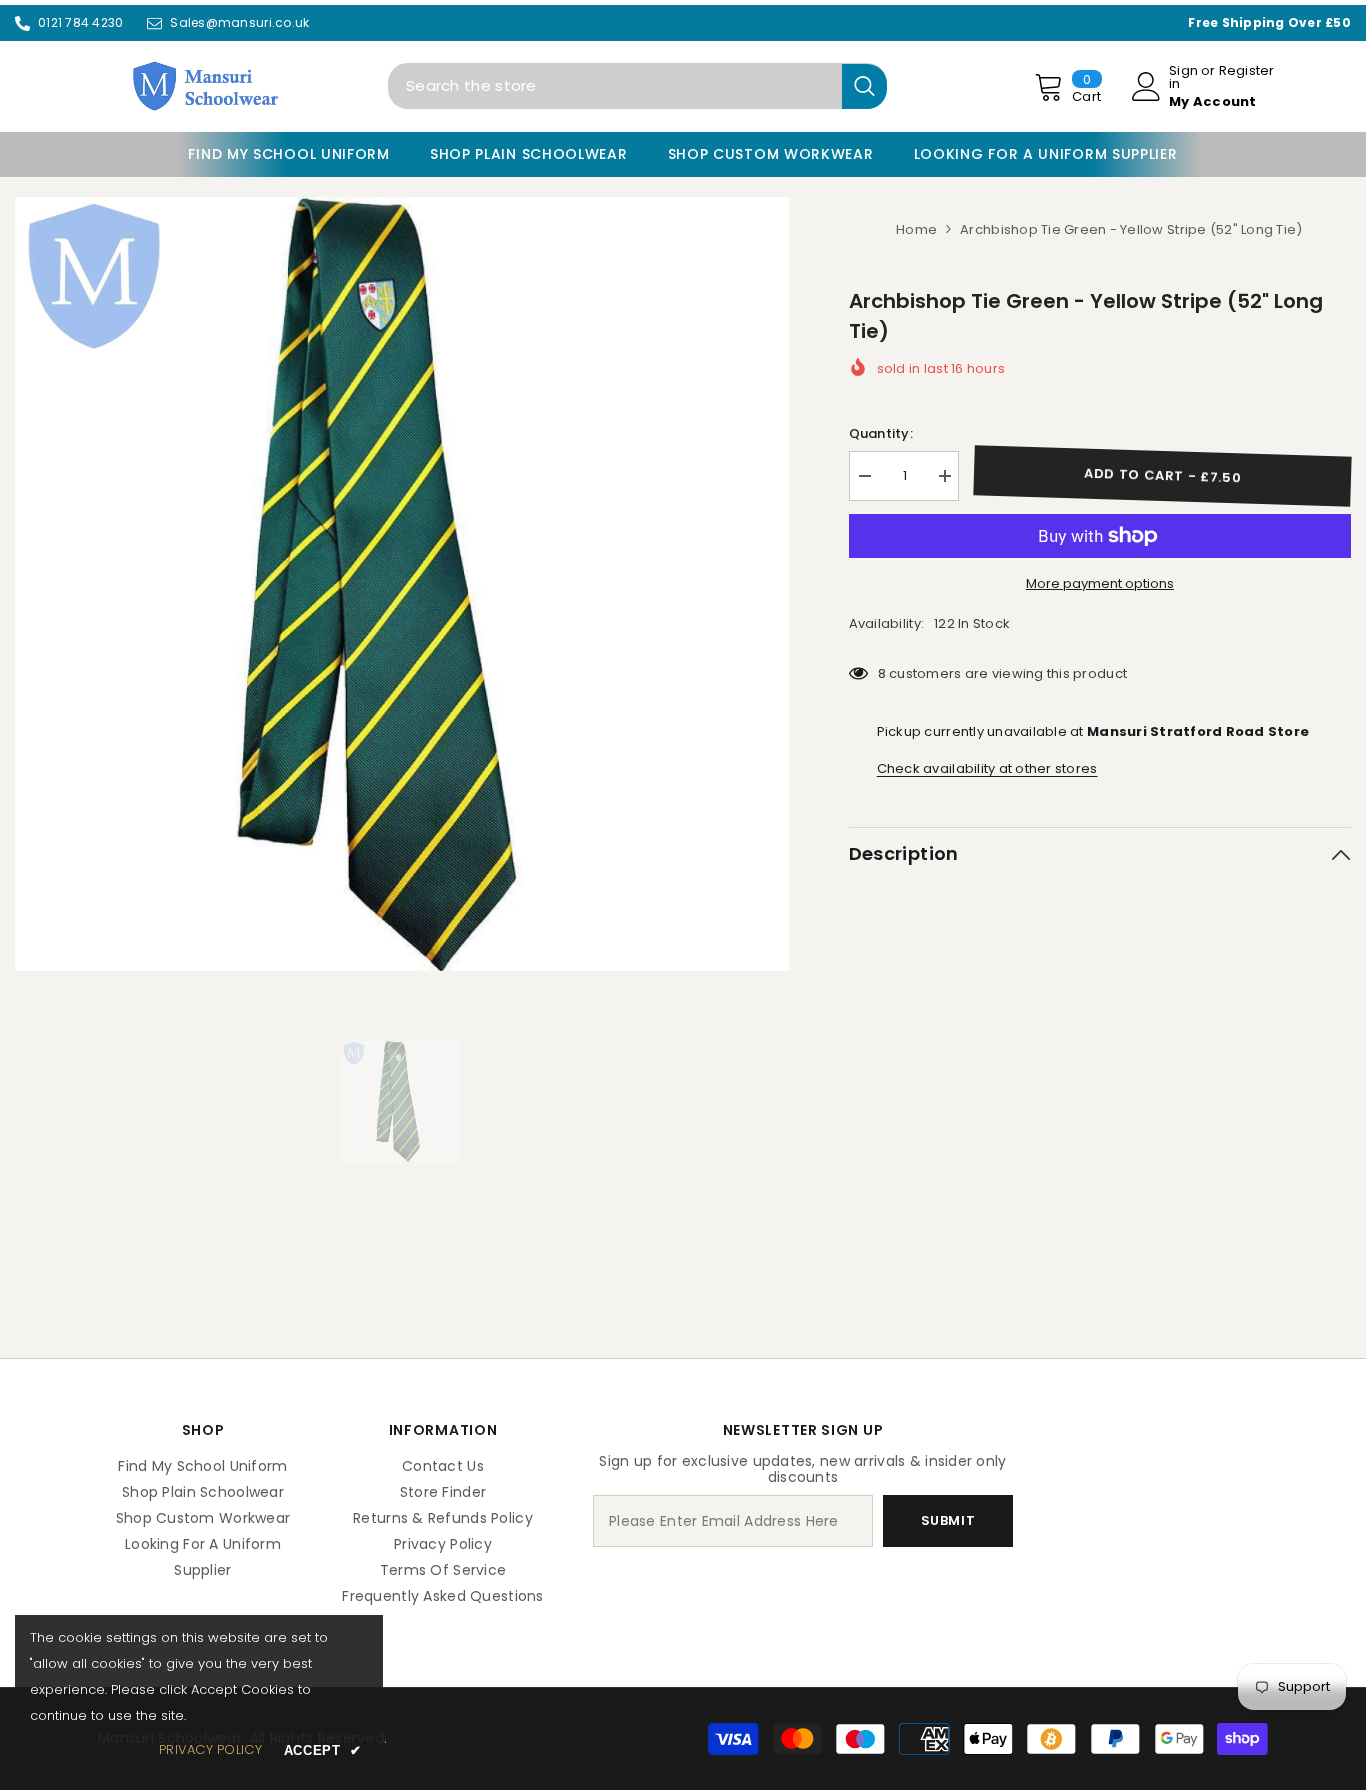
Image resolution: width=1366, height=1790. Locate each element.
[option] (402, 584)
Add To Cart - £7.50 (1162, 475)
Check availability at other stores (987, 768)
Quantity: (881, 433)
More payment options (1100, 583)
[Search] (637, 86)
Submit (948, 1520)
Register (1247, 72)
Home (916, 229)
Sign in (1183, 77)
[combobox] (615, 86)
